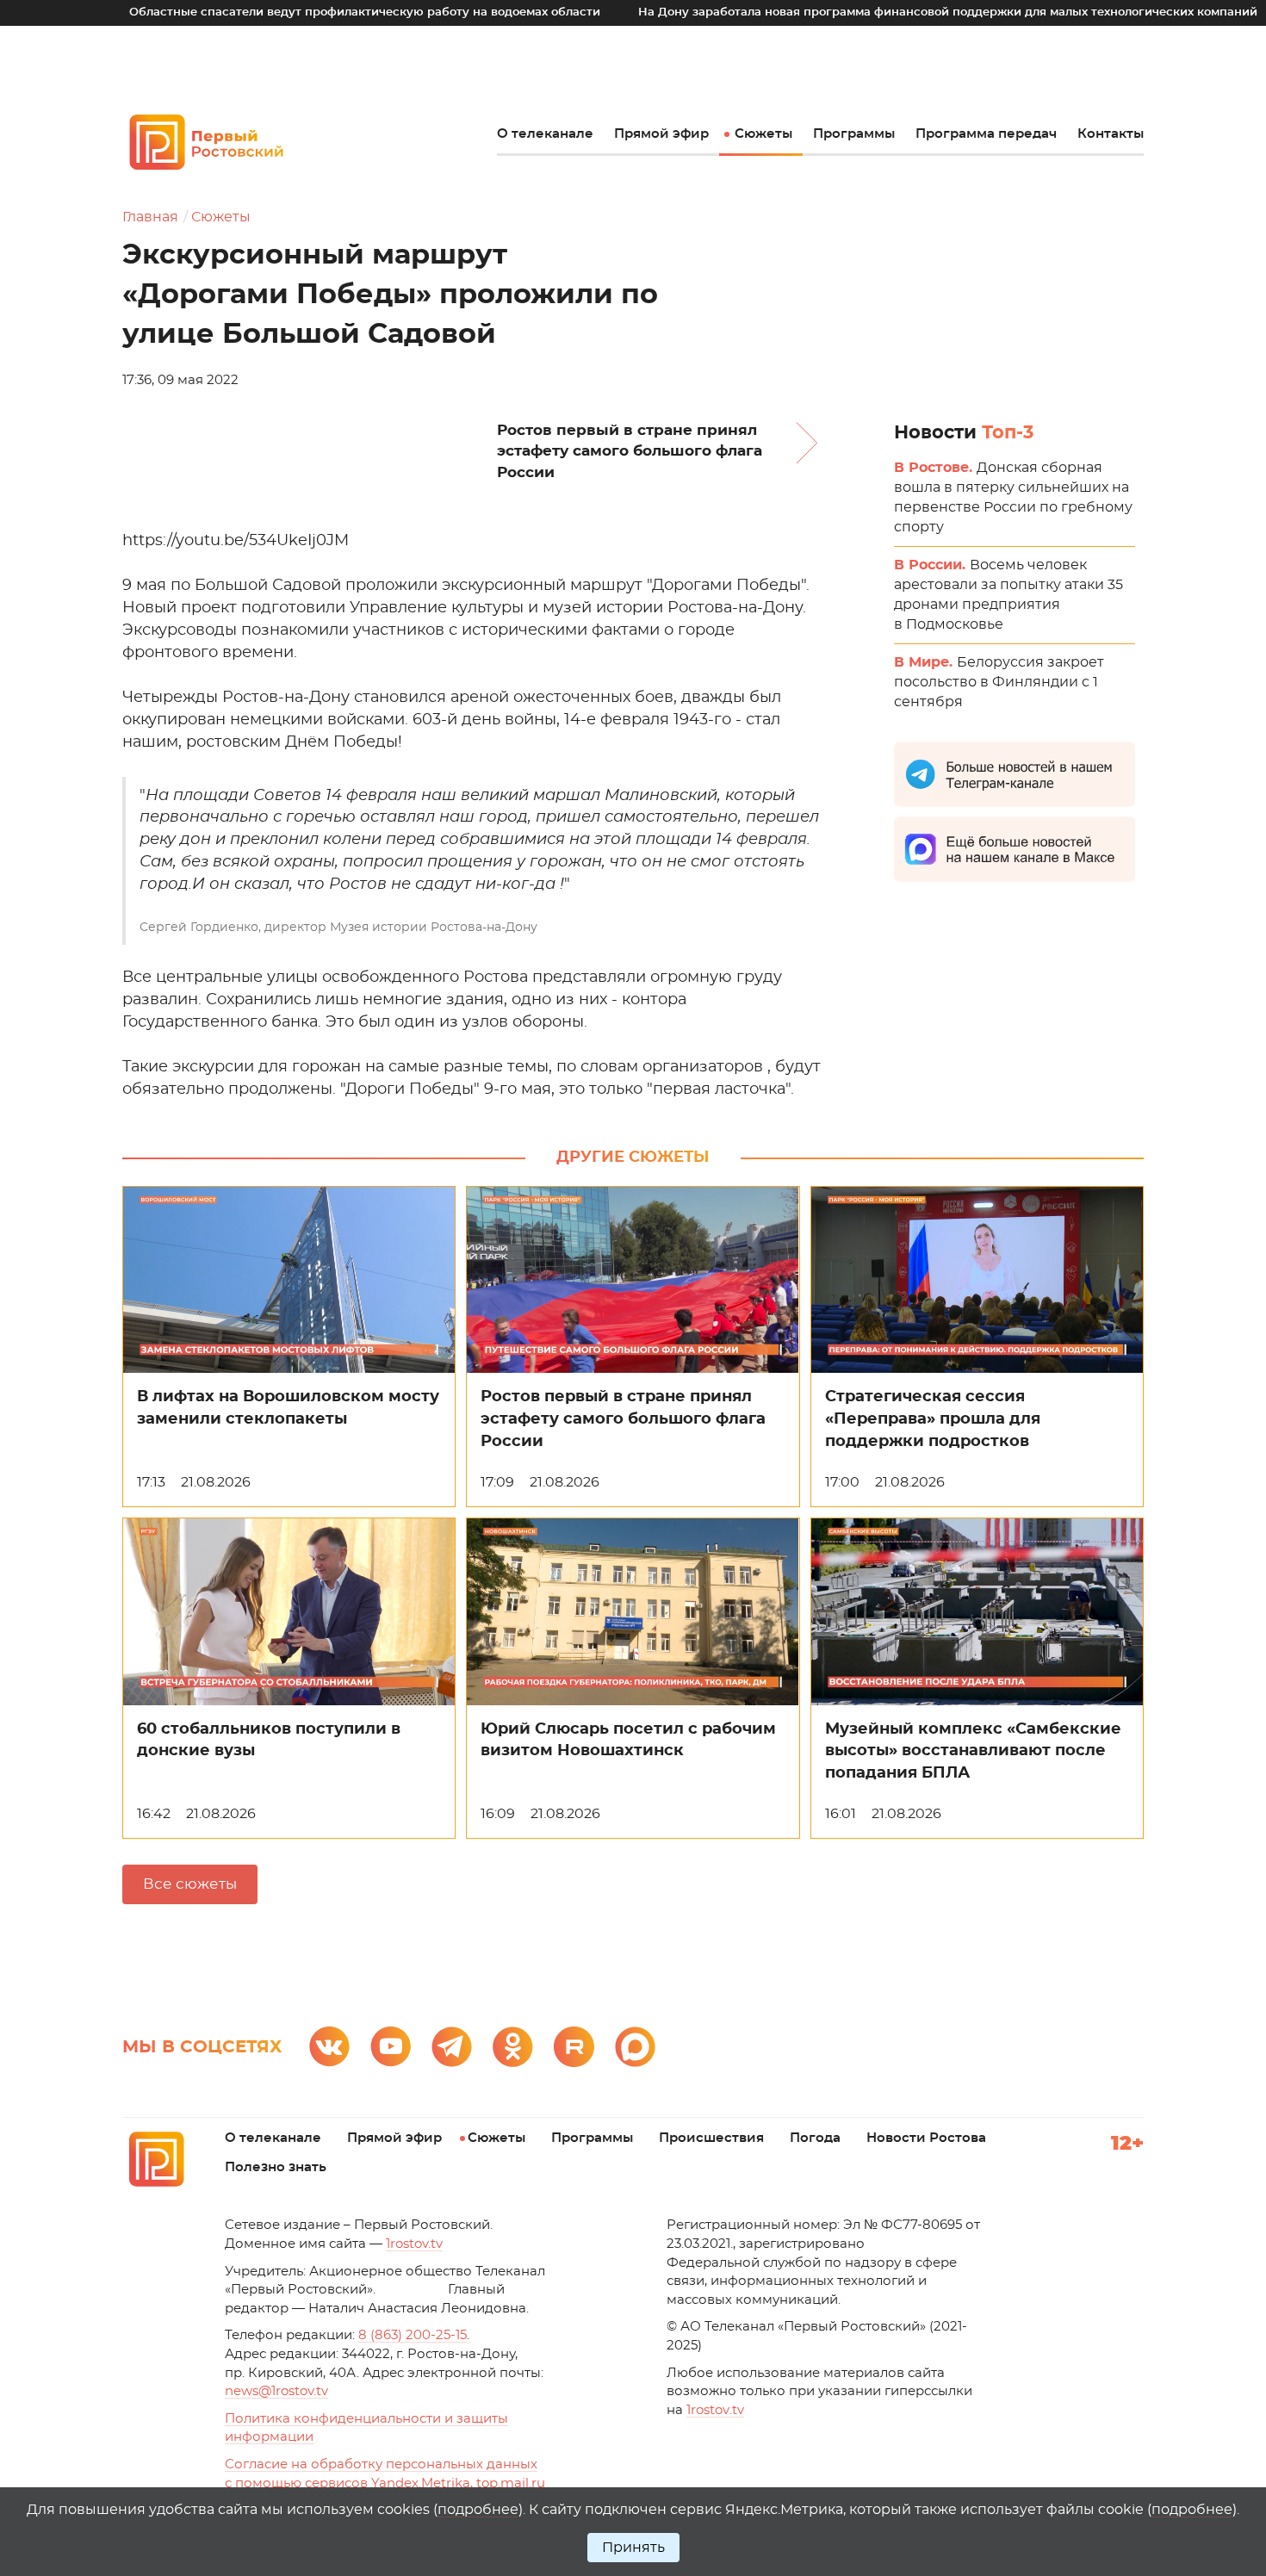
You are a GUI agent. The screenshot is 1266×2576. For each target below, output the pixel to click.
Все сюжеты (190, 1884)
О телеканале (545, 134)
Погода (815, 2138)
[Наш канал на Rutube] (574, 2047)
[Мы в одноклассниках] (513, 2047)
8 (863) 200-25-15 (413, 2335)
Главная (150, 217)
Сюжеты (763, 134)
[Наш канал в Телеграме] (452, 2047)
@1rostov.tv (276, 2391)
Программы (854, 134)
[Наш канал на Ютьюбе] (391, 2047)
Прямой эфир (661, 134)
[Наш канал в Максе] (635, 2047)
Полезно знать (276, 2167)
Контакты (1111, 134)
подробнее (478, 2510)
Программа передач (986, 134)
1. (715, 2410)
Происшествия (711, 2138)
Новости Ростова (926, 2138)
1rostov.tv (414, 2244)
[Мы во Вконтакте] (329, 2047)
